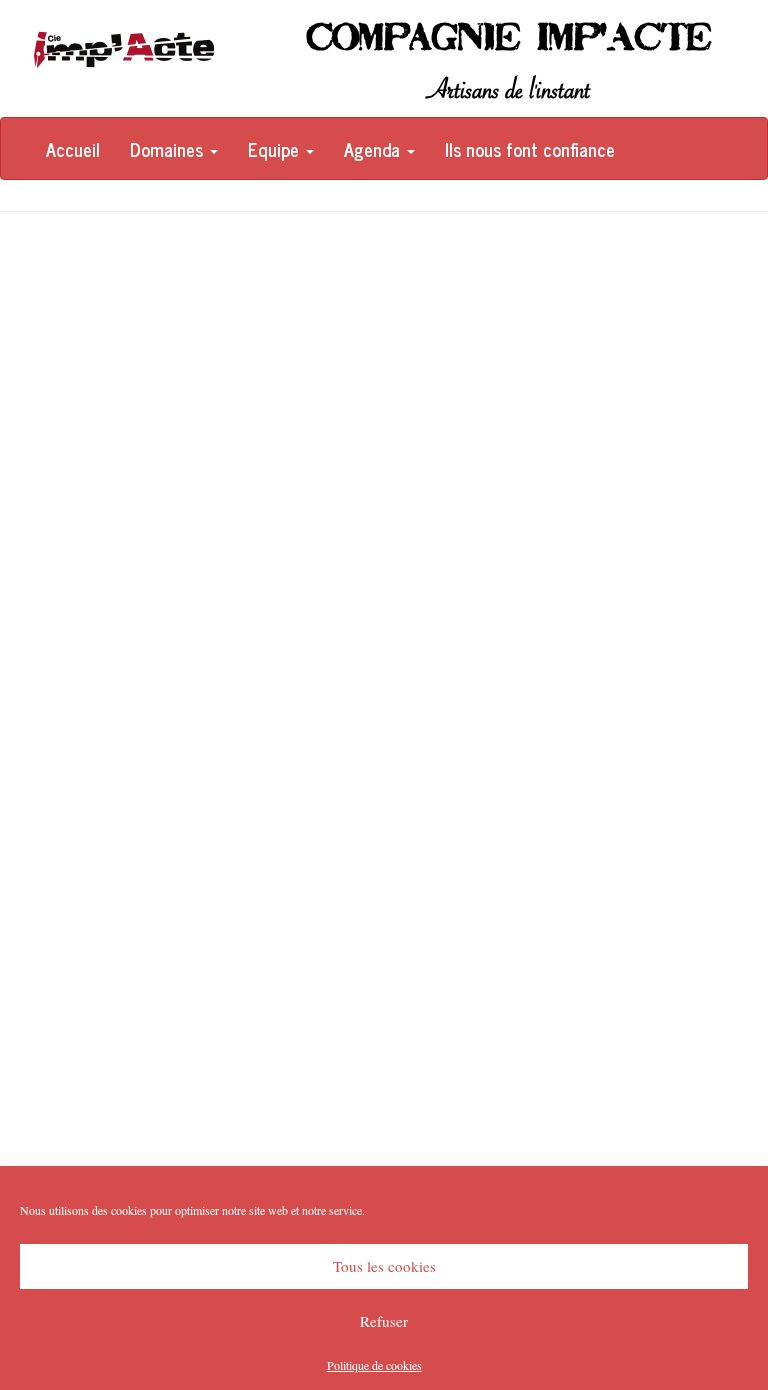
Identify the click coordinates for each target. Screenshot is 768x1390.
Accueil (73, 149)
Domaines (169, 149)
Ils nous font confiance (530, 149)
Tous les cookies (384, 1266)
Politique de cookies (374, 1365)
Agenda (374, 149)
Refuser (384, 1321)
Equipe (276, 149)
